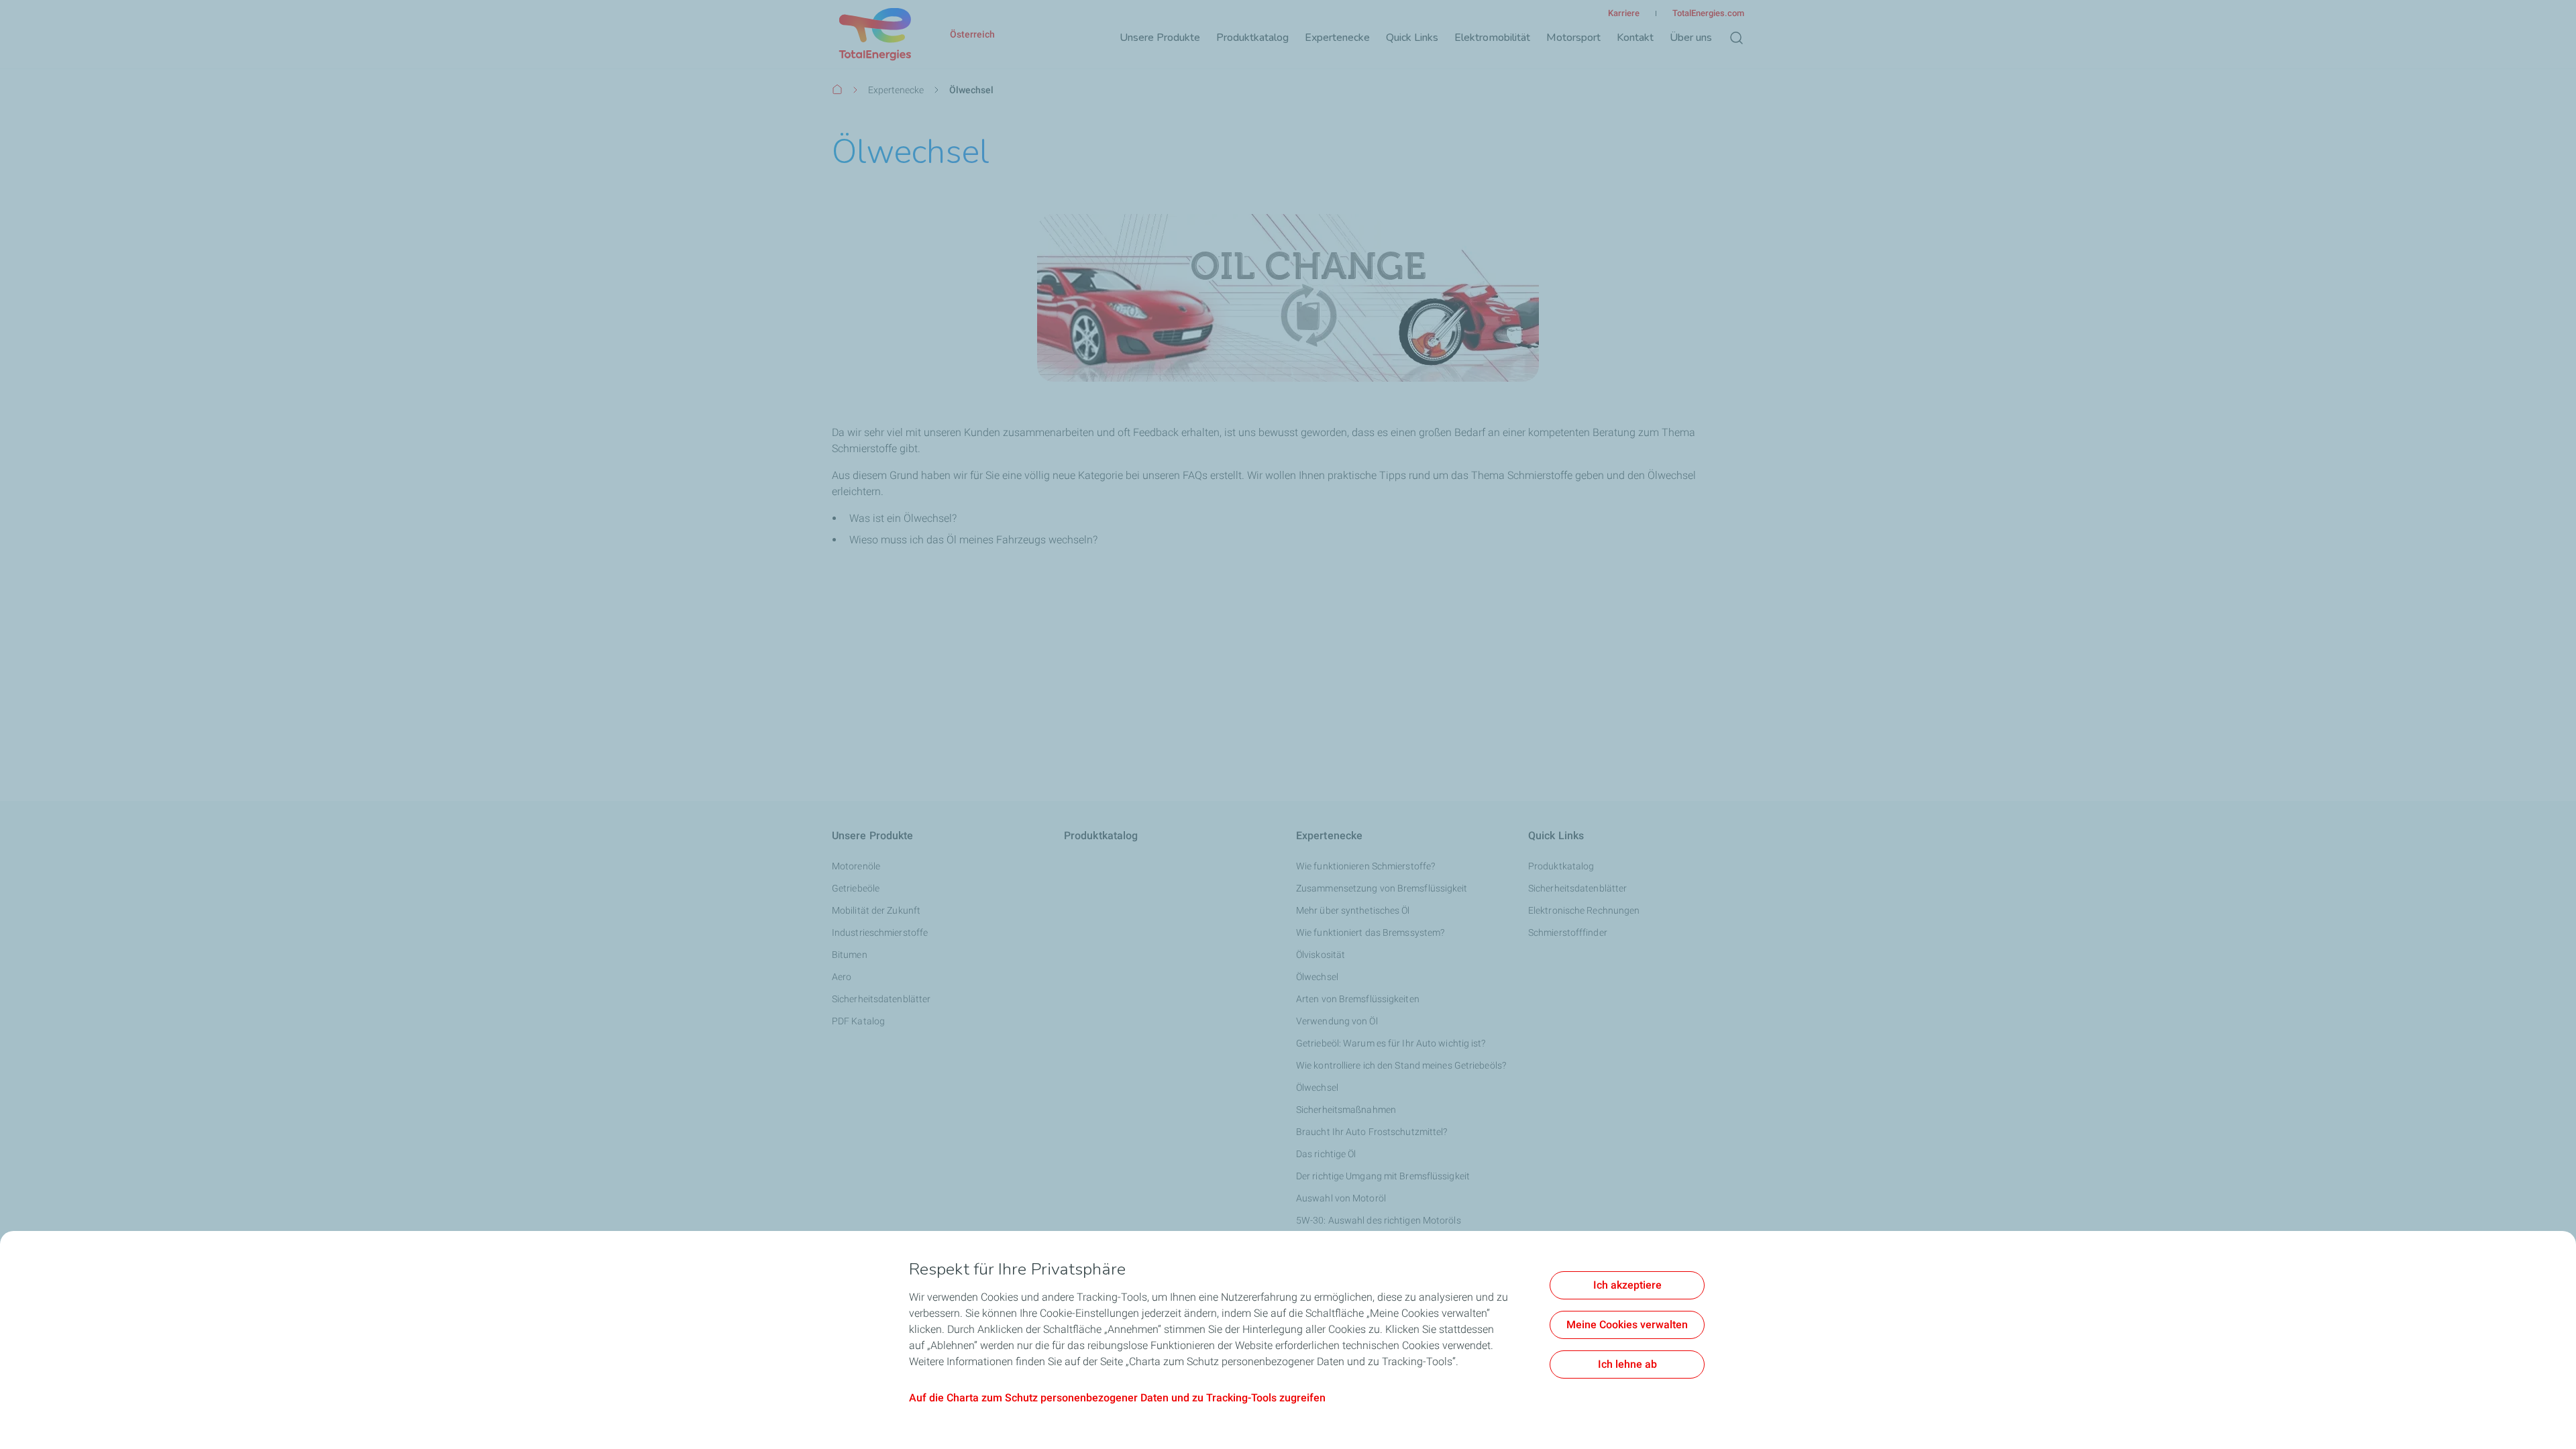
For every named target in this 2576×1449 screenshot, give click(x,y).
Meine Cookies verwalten (1627, 1325)
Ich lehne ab (1627, 1364)
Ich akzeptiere (1627, 1285)
